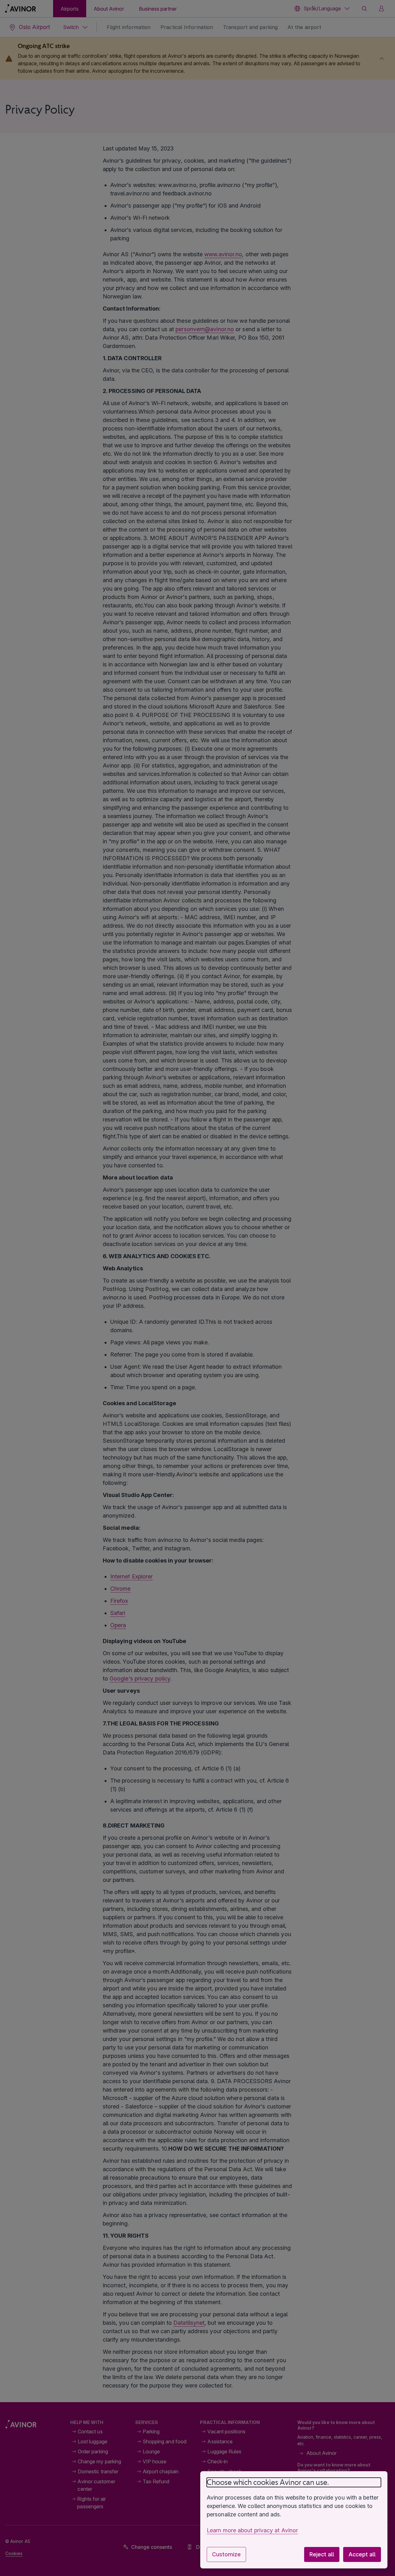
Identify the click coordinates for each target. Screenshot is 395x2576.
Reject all (322, 2554)
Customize (226, 2554)
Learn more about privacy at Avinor (252, 2530)
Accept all (362, 2554)
